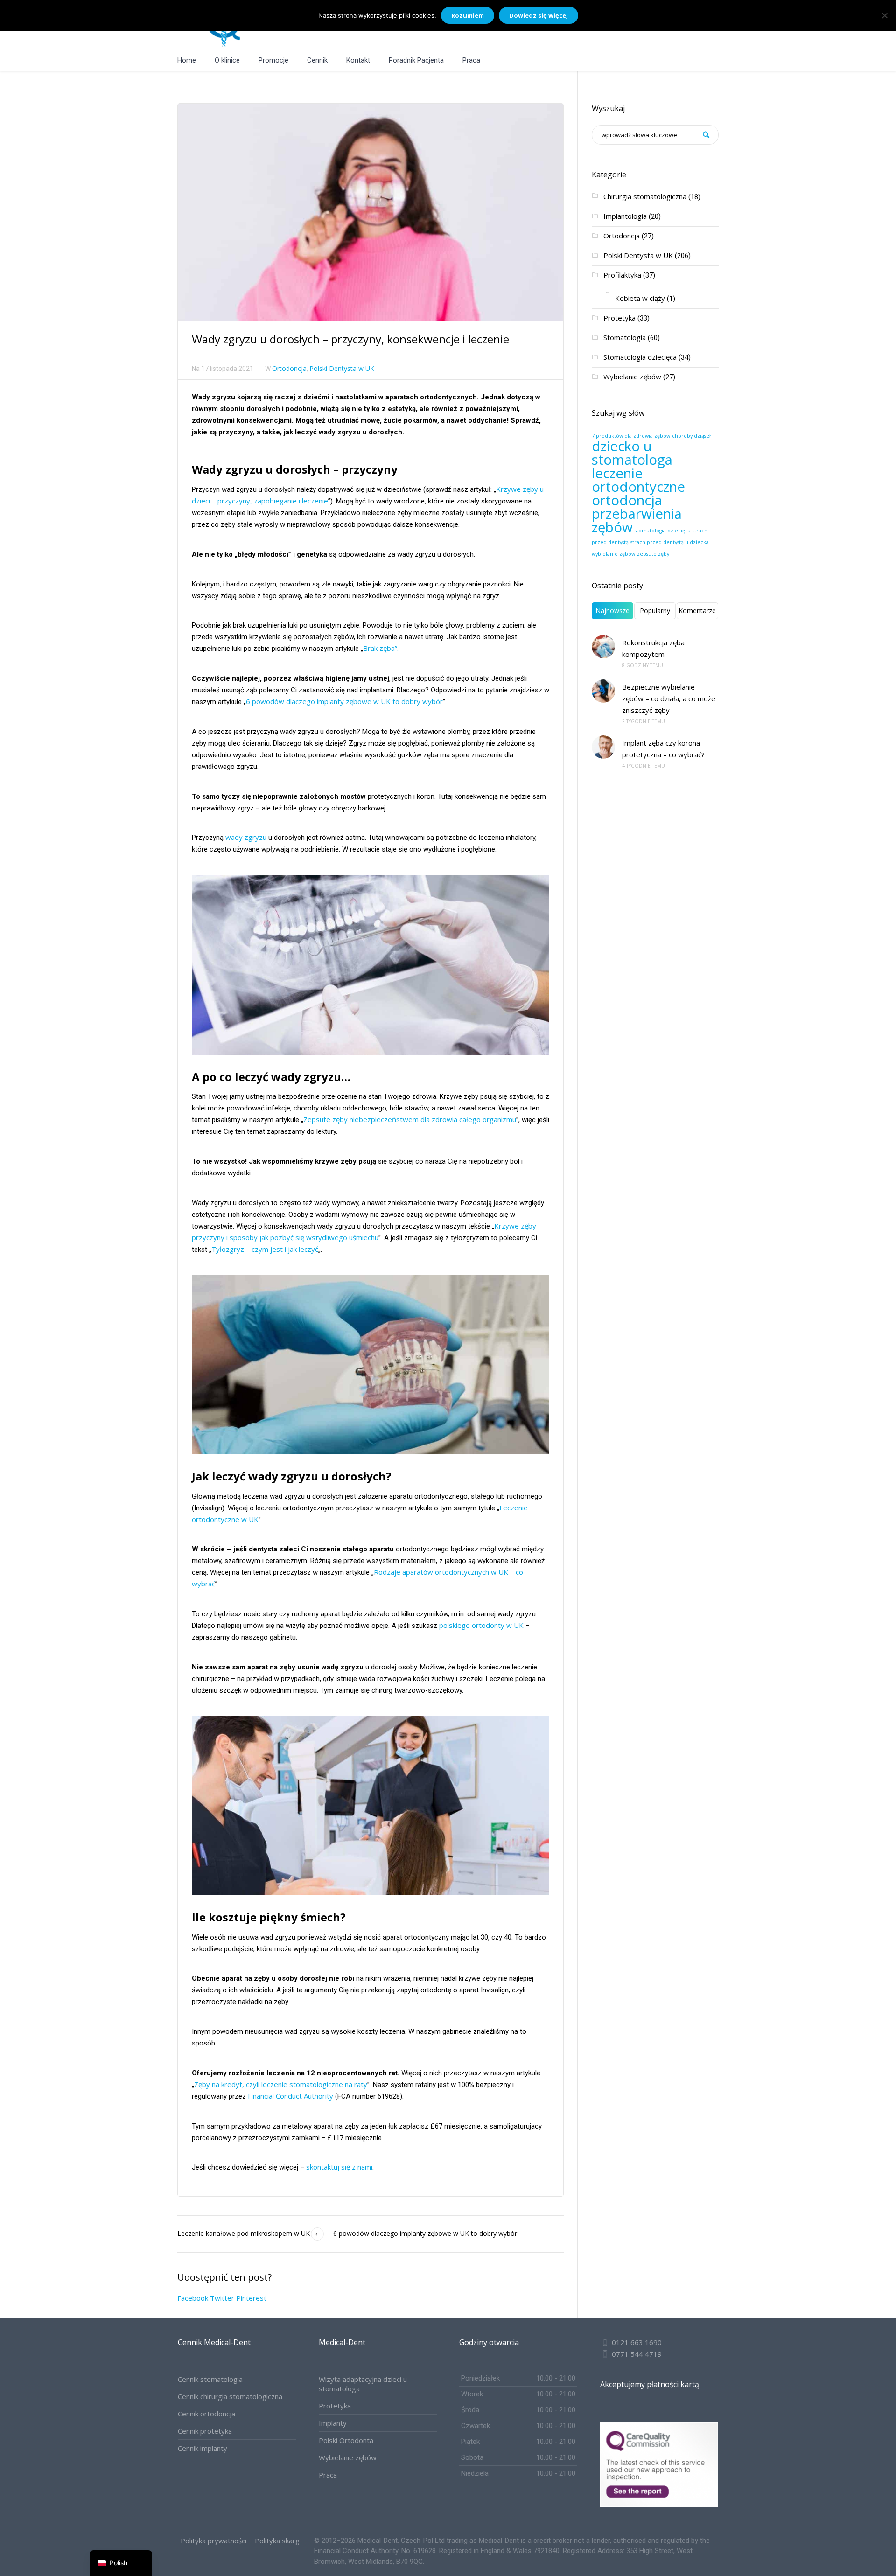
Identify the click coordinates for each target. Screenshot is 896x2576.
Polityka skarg (277, 2541)
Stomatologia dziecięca (640, 357)
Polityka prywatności (213, 2541)
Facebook (193, 2298)
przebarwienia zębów (637, 520)
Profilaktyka (622, 275)
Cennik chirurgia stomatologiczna (230, 2396)
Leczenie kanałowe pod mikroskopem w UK (244, 2233)
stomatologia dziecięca (663, 531)
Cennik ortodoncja (206, 2414)
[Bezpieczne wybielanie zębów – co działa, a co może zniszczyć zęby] (603, 691)
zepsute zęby (653, 554)
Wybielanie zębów (632, 377)
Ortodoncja (289, 368)
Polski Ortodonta (346, 2440)
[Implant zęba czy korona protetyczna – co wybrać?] (603, 747)
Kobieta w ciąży (640, 298)
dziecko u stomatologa (632, 453)
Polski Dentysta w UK (342, 368)
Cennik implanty (203, 2448)
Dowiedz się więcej (539, 15)
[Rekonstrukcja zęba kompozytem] (603, 647)
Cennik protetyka (205, 2431)
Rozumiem (468, 15)
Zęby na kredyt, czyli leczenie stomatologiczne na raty (281, 2084)
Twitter (222, 2298)
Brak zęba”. (381, 648)
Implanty (333, 2423)
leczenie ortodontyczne (638, 480)
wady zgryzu (246, 837)
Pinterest (251, 2298)
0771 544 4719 (636, 2354)
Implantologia (625, 216)
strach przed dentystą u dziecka (670, 542)
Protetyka (619, 318)
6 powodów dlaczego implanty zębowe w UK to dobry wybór (344, 701)
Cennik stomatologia (210, 2379)
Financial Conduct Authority (290, 2096)
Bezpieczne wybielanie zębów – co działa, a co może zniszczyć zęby (669, 698)
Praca (328, 2475)
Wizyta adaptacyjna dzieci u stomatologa (363, 2384)
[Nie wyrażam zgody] (884, 15)
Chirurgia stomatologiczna (645, 196)
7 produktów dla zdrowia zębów (631, 436)
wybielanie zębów (613, 554)
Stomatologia (625, 337)
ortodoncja (627, 500)
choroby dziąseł (691, 436)
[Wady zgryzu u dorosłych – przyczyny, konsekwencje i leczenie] (371, 211)
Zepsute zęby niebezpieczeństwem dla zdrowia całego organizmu (410, 1119)
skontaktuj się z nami (339, 2167)
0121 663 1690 (637, 2342)
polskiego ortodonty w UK (480, 1625)
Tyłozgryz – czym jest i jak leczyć (265, 1249)
